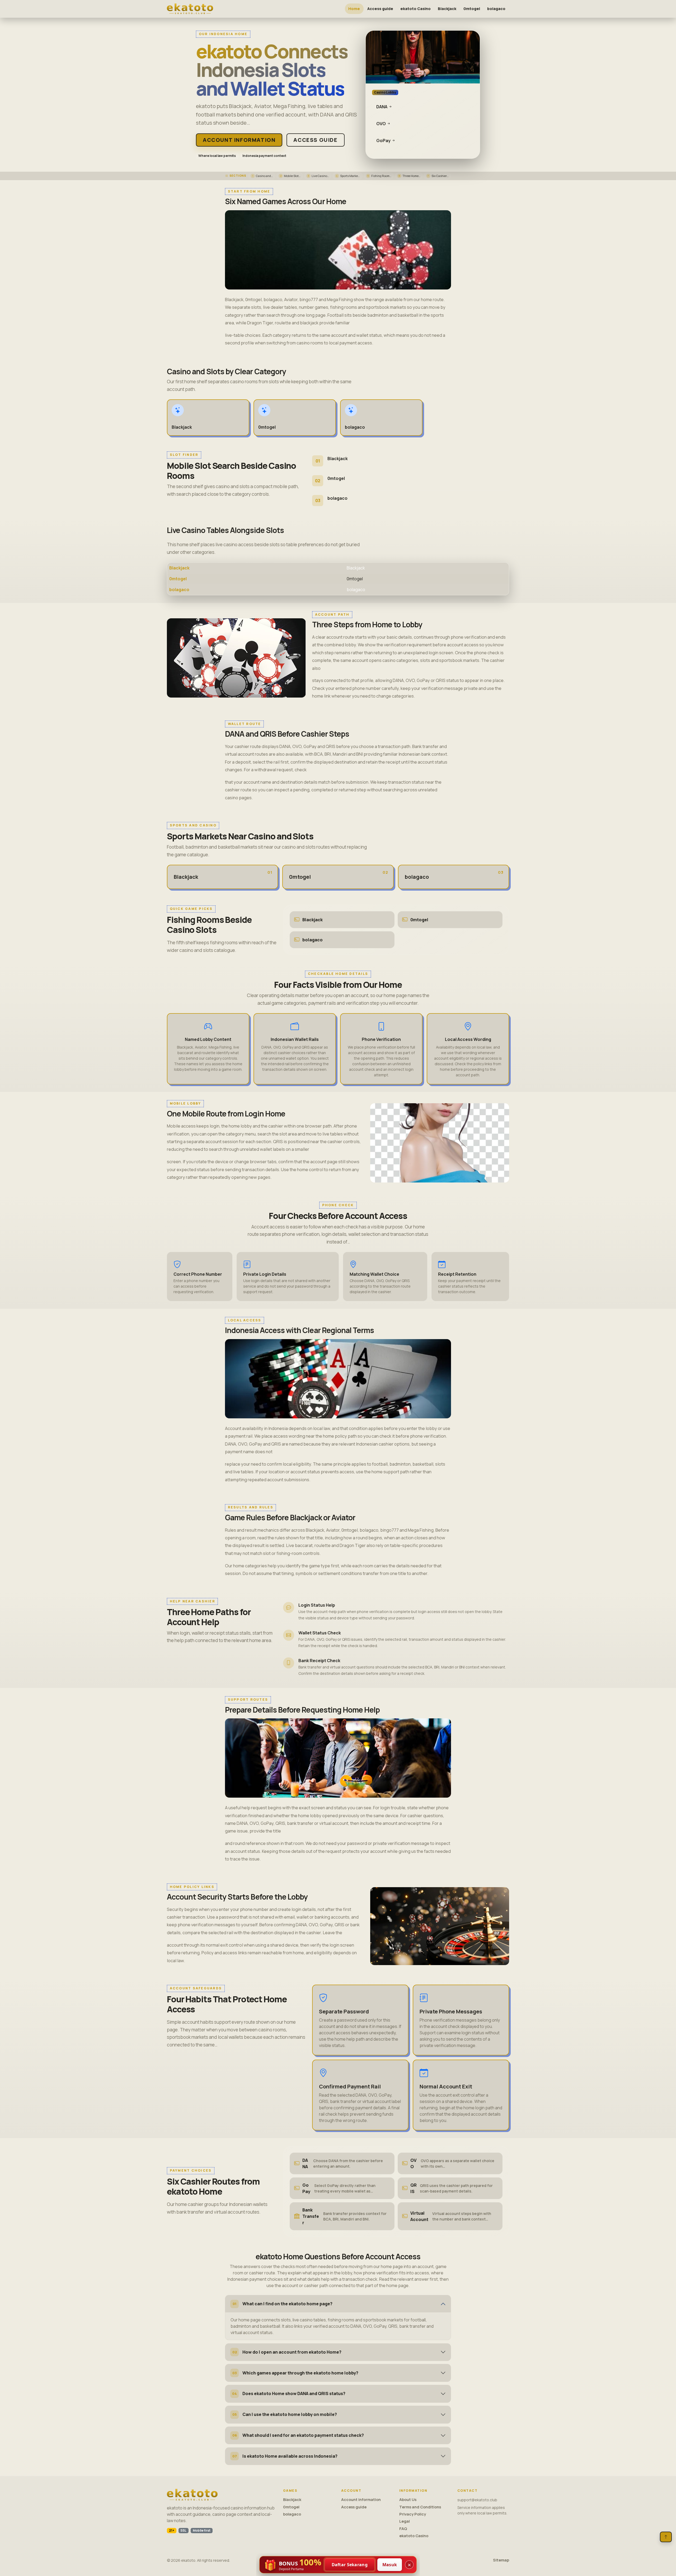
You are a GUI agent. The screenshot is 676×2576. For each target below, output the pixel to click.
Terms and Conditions (420, 2507)
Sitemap (501, 2560)
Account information (239, 140)
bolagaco (496, 9)
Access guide (380, 9)
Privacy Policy (413, 2514)
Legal (405, 2521)
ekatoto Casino (416, 9)
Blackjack (447, 9)
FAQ (403, 2529)
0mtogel (472, 9)
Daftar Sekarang (350, 2565)
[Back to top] (666, 2537)
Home (354, 9)
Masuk (390, 2565)
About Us (408, 2500)
